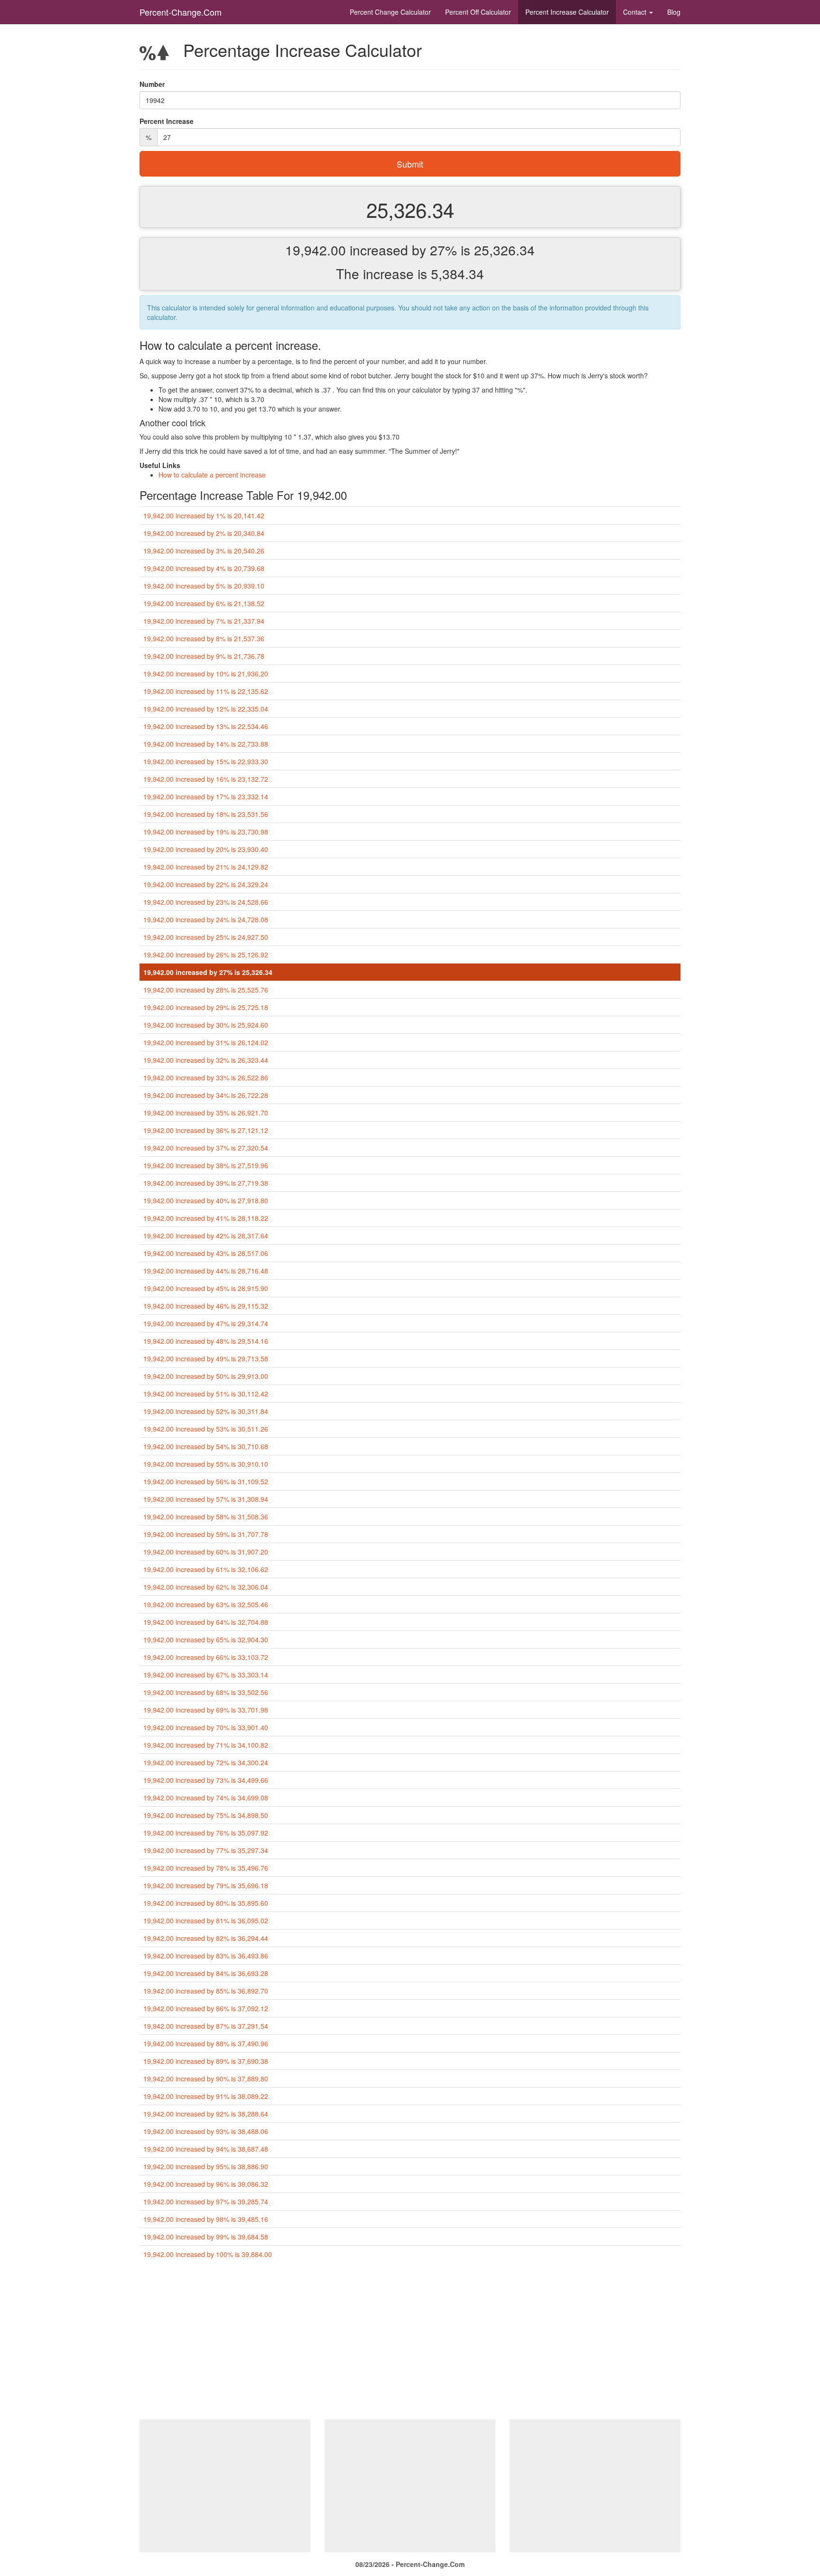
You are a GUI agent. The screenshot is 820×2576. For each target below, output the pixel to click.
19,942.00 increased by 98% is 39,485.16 (206, 2219)
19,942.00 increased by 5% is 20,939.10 (204, 586)
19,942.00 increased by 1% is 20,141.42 (204, 515)
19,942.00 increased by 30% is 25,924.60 (206, 1025)
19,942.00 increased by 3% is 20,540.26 (204, 551)
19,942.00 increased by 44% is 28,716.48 (206, 1271)
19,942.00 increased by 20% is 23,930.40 (206, 849)
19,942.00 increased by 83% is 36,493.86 (206, 1956)
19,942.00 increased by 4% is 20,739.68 (204, 568)
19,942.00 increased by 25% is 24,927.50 (206, 937)
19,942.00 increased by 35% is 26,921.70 (206, 1113)
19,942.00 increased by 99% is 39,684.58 (206, 2237)
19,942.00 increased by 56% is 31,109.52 (206, 1481)
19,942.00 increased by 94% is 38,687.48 (206, 2149)
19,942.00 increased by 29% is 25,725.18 (206, 1007)
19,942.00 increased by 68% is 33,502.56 (206, 1692)
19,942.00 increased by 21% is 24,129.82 (206, 867)
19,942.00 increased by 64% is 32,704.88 (206, 1622)
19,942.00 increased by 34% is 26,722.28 (206, 1095)
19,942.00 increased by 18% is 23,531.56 (206, 814)
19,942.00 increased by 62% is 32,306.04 (206, 1587)
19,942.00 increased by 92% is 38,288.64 (206, 2114)
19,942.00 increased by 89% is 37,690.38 (206, 2061)
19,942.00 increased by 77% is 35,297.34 (206, 1850)
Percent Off (478, 12)
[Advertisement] (410, 2343)
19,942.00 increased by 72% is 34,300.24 (206, 1762)
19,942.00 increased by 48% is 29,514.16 (206, 1341)
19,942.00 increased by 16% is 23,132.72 (206, 779)
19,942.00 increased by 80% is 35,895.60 (206, 1903)
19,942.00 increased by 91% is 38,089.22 (206, 2096)
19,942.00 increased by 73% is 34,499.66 (206, 1780)
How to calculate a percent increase (212, 475)
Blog (674, 12)
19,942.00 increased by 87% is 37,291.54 (206, 2026)
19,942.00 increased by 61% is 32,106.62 (206, 1569)
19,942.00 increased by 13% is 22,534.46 (206, 726)
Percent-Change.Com (181, 12)
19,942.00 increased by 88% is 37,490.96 (206, 2043)
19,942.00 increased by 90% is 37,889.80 (206, 2079)
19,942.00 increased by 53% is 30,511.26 (206, 1429)
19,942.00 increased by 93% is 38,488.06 (206, 2131)
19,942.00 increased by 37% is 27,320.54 (206, 1148)
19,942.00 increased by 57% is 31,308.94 (206, 1499)
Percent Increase (567, 12)
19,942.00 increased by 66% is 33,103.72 (206, 1657)
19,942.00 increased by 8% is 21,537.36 (204, 638)
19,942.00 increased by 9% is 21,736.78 (204, 656)
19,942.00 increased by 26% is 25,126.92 (206, 955)
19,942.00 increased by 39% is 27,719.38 (206, 1183)
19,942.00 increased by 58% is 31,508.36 (206, 1517)
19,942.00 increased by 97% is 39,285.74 (206, 2201)
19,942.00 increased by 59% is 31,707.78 (206, 1534)
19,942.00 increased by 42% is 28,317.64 (206, 1236)
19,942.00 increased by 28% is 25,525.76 (206, 990)
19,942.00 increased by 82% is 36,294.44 (206, 1938)
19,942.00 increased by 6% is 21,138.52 (204, 603)
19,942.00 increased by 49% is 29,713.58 (206, 1358)
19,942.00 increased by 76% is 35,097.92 (206, 1833)
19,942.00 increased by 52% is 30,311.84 (206, 1411)
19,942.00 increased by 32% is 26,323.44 (206, 1060)
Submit (410, 164)
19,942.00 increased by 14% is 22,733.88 (206, 744)
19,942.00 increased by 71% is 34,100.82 (206, 1745)
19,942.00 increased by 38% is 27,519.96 (206, 1165)
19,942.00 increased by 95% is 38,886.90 (206, 2166)
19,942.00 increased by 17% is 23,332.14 (206, 796)
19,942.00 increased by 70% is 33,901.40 (206, 1727)
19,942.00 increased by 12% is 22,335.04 (206, 709)
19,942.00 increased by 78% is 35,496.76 (206, 1868)
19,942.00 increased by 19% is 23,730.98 (206, 832)
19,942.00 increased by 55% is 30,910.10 (206, 1464)
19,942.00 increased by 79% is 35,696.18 (206, 1885)
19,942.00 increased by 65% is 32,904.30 (206, 1639)
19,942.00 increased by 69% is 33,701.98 (206, 1710)
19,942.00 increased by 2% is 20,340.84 (204, 533)
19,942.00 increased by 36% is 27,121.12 (206, 1130)
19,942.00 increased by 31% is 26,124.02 (206, 1042)
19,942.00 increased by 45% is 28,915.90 (206, 1288)
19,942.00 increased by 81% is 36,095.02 (206, 1920)
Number (152, 84)
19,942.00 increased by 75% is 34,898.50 (206, 1815)
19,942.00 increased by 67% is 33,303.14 (206, 1675)
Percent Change (390, 12)
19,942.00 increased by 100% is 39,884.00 (208, 2254)
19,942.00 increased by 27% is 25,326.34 (208, 972)
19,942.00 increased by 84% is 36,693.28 (206, 1973)
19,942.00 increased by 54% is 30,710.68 (206, 1446)
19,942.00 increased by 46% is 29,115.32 (206, 1306)
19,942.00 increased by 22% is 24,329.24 (206, 884)
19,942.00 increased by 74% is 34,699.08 (206, 1798)
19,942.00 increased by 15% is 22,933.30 (206, 761)
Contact (636, 12)
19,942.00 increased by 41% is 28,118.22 (206, 1218)
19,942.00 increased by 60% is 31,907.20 (206, 1552)
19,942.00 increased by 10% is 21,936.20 (206, 674)
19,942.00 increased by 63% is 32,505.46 (206, 1604)
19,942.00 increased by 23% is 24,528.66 (206, 902)
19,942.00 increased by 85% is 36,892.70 (206, 1991)
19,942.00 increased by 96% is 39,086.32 (206, 2184)
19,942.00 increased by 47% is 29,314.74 (206, 1323)
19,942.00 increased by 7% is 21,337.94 (204, 621)
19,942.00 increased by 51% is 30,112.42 (206, 1394)
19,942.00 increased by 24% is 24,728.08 (206, 919)
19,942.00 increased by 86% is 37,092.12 (206, 2008)
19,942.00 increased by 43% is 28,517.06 (206, 1253)
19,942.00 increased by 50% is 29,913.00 (206, 1376)
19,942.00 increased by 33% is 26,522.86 (206, 1077)
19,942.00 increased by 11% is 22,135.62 (206, 691)
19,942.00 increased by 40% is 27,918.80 (206, 1200)
